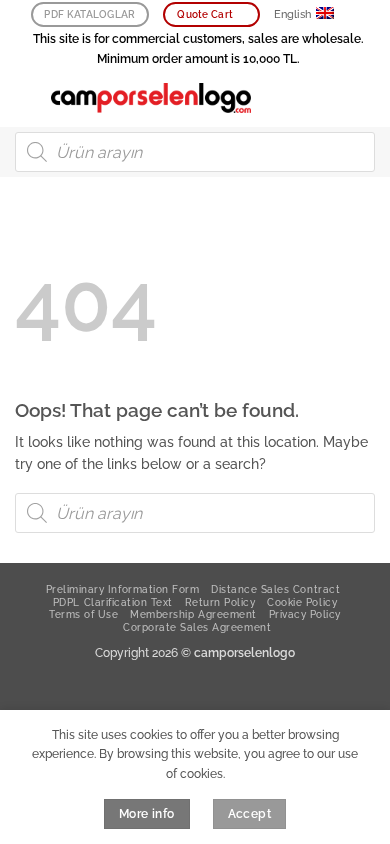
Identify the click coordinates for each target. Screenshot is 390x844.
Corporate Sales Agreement (197, 627)
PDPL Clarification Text (113, 602)
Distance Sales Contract (275, 589)
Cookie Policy (302, 602)
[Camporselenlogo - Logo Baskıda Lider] (151, 98)
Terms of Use (83, 614)
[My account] (331, 98)
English (292, 14)
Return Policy (220, 602)
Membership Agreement (193, 614)
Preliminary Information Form (123, 589)
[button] (25, 97)
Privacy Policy (305, 614)
